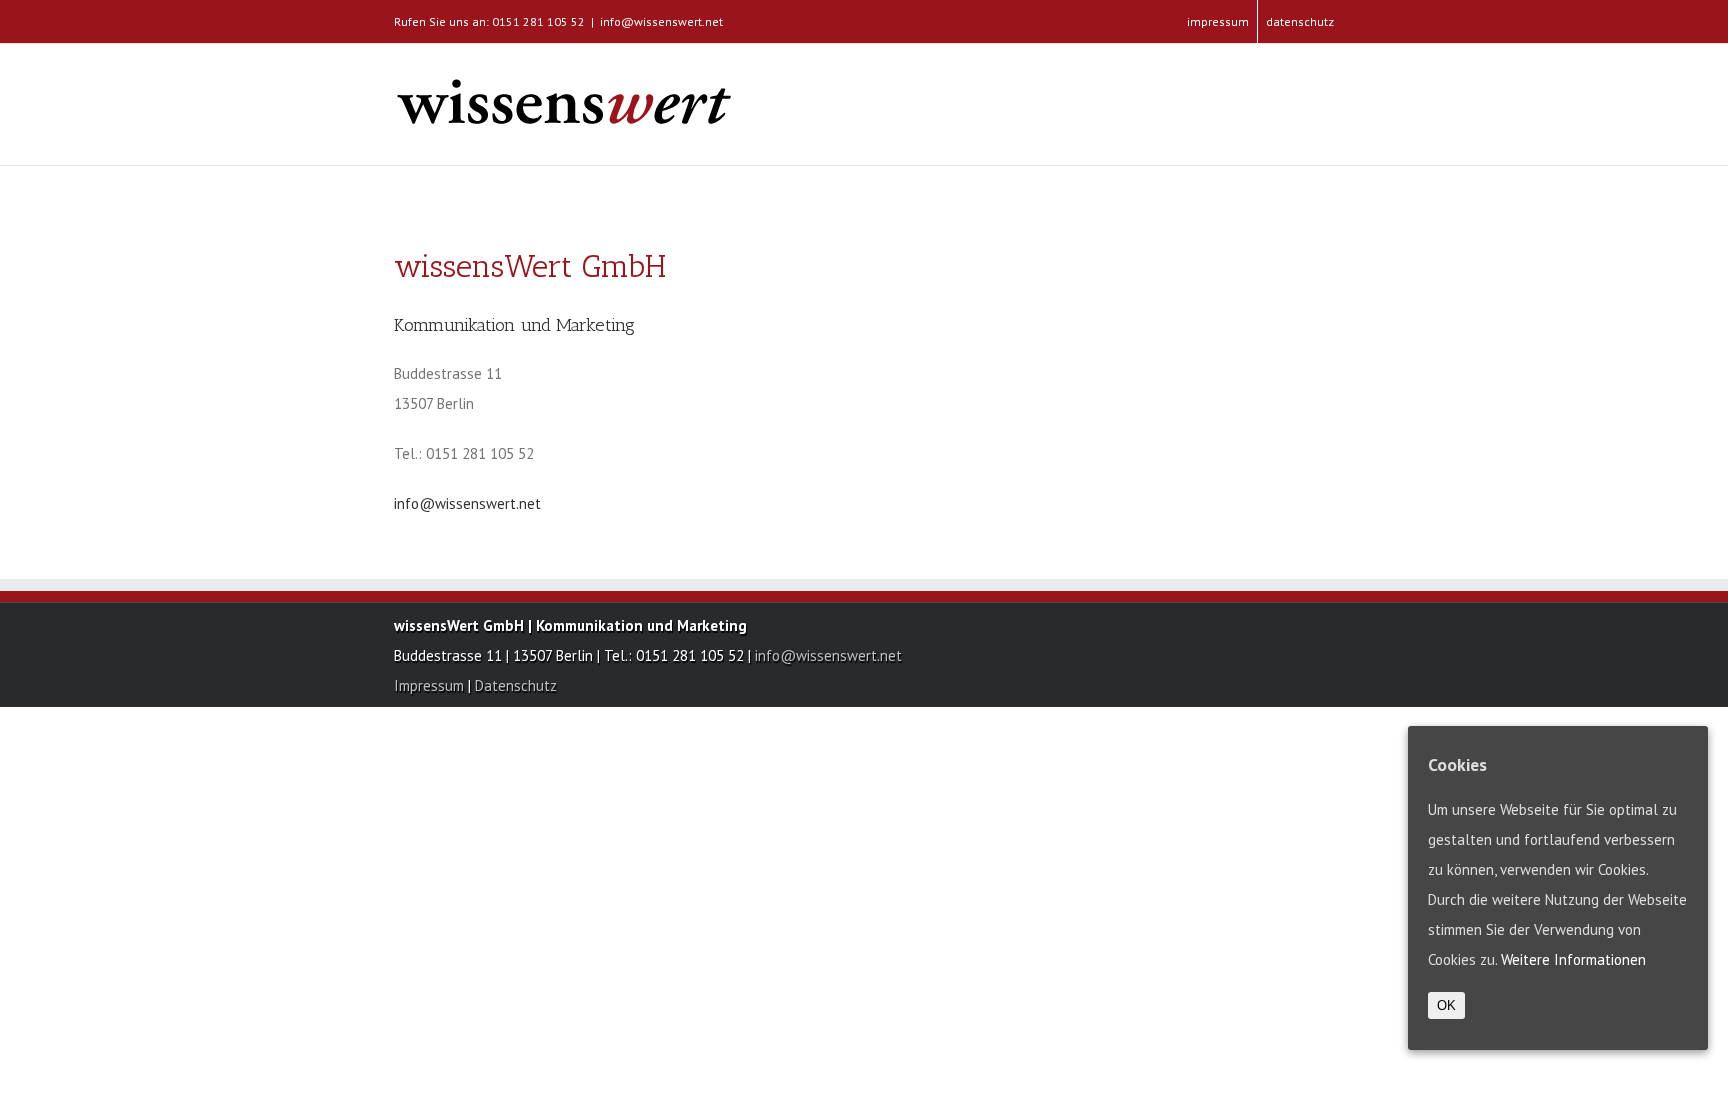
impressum (1218, 21)
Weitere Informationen (1573, 959)
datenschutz (1300, 21)
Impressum (431, 685)
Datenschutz (516, 685)
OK (1446, 1005)
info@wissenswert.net (661, 21)
